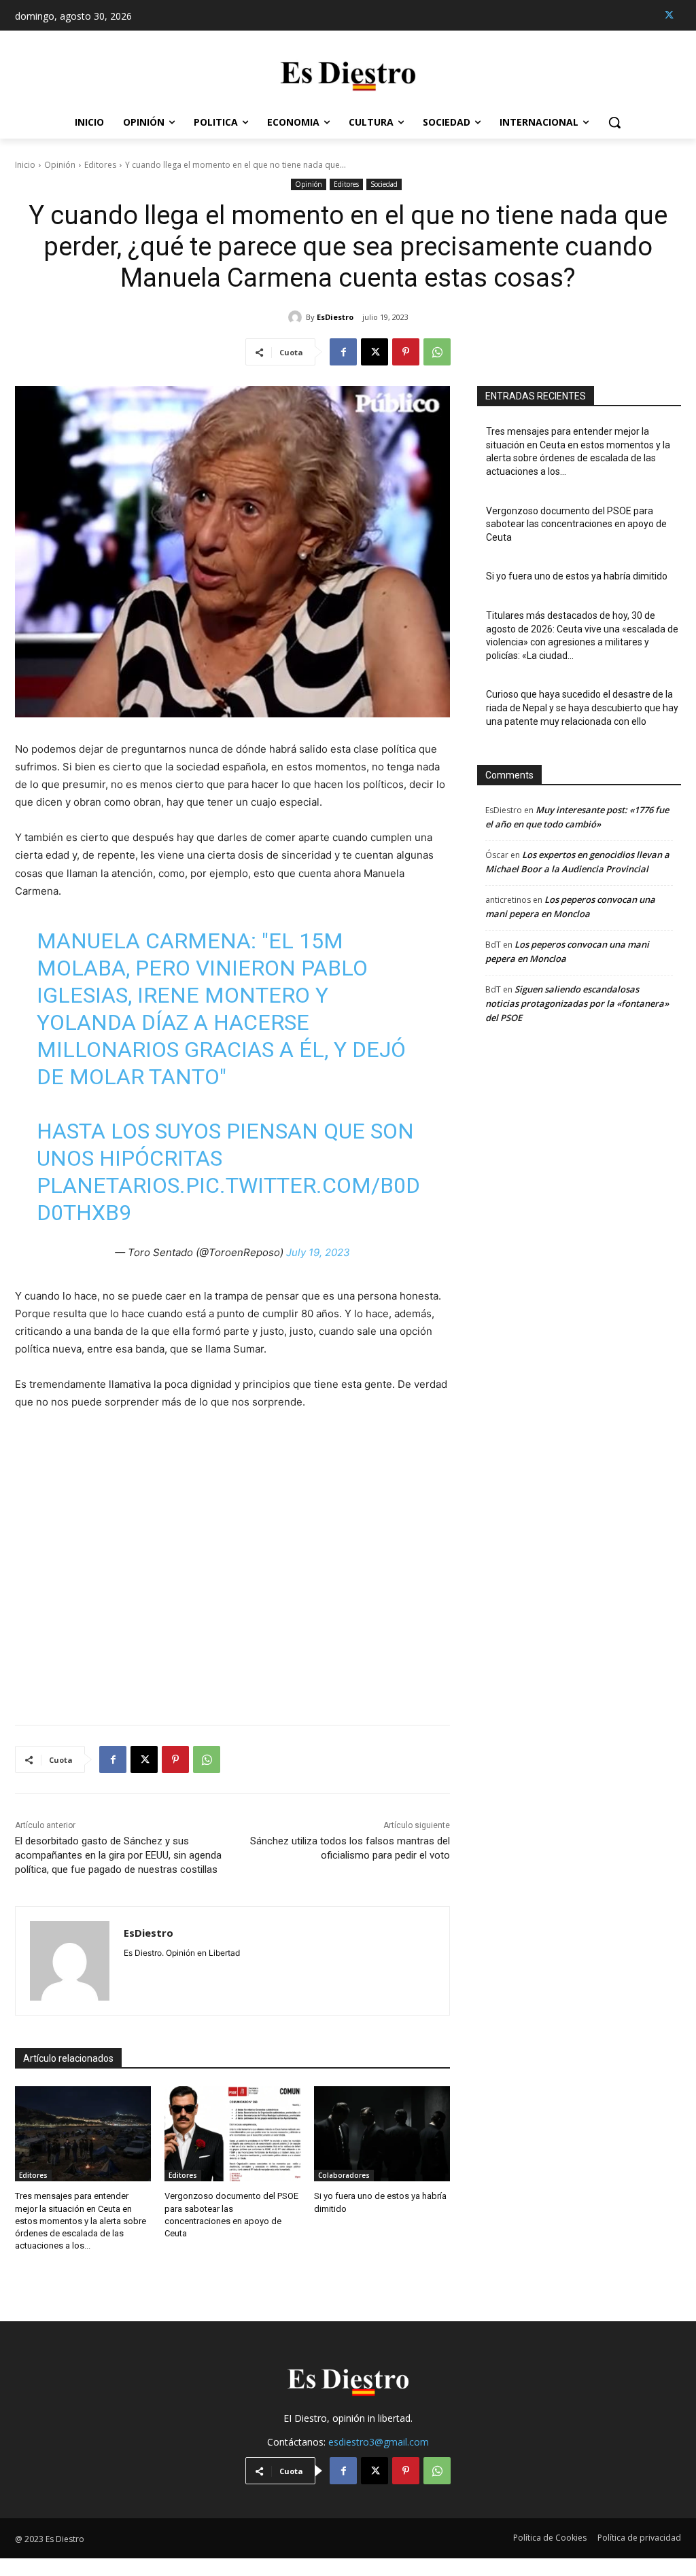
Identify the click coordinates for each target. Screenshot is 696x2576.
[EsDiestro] (297, 317)
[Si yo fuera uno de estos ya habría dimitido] (382, 2134)
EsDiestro (335, 317)
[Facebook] (343, 352)
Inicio (25, 165)
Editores (100, 165)
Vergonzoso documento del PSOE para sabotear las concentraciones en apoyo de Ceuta (576, 524)
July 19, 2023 (318, 1252)
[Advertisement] (232, 1559)
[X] (669, 15)
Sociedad (384, 184)
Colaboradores (344, 2175)
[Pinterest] (406, 352)
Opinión (60, 165)
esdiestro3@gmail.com (379, 2442)
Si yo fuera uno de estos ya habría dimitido (577, 576)
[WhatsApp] (437, 352)
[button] (614, 122)
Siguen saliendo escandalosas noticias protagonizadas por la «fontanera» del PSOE (577, 1003)
